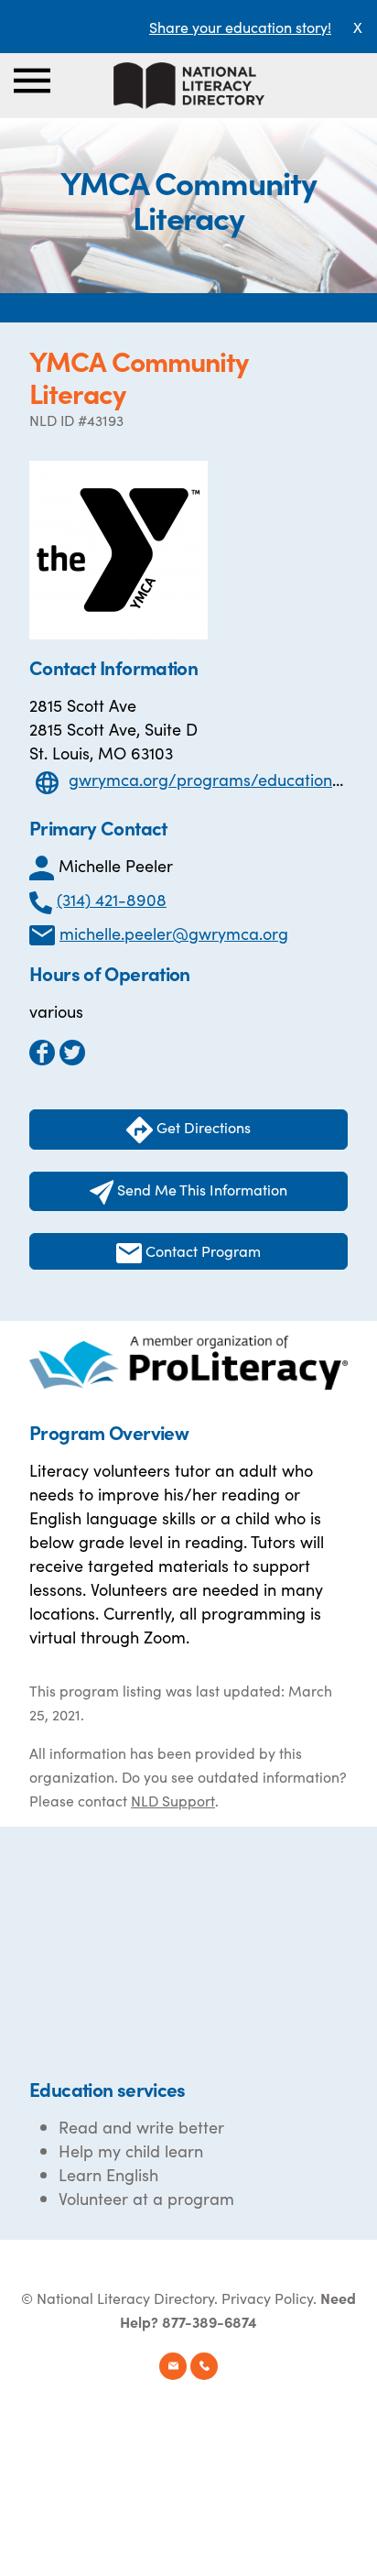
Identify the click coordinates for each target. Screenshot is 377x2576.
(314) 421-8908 (112, 899)
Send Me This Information (200, 1189)
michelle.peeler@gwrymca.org (174, 933)
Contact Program (201, 1250)
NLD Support (173, 1800)
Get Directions (202, 1127)
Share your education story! (240, 27)
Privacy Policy (267, 2298)
